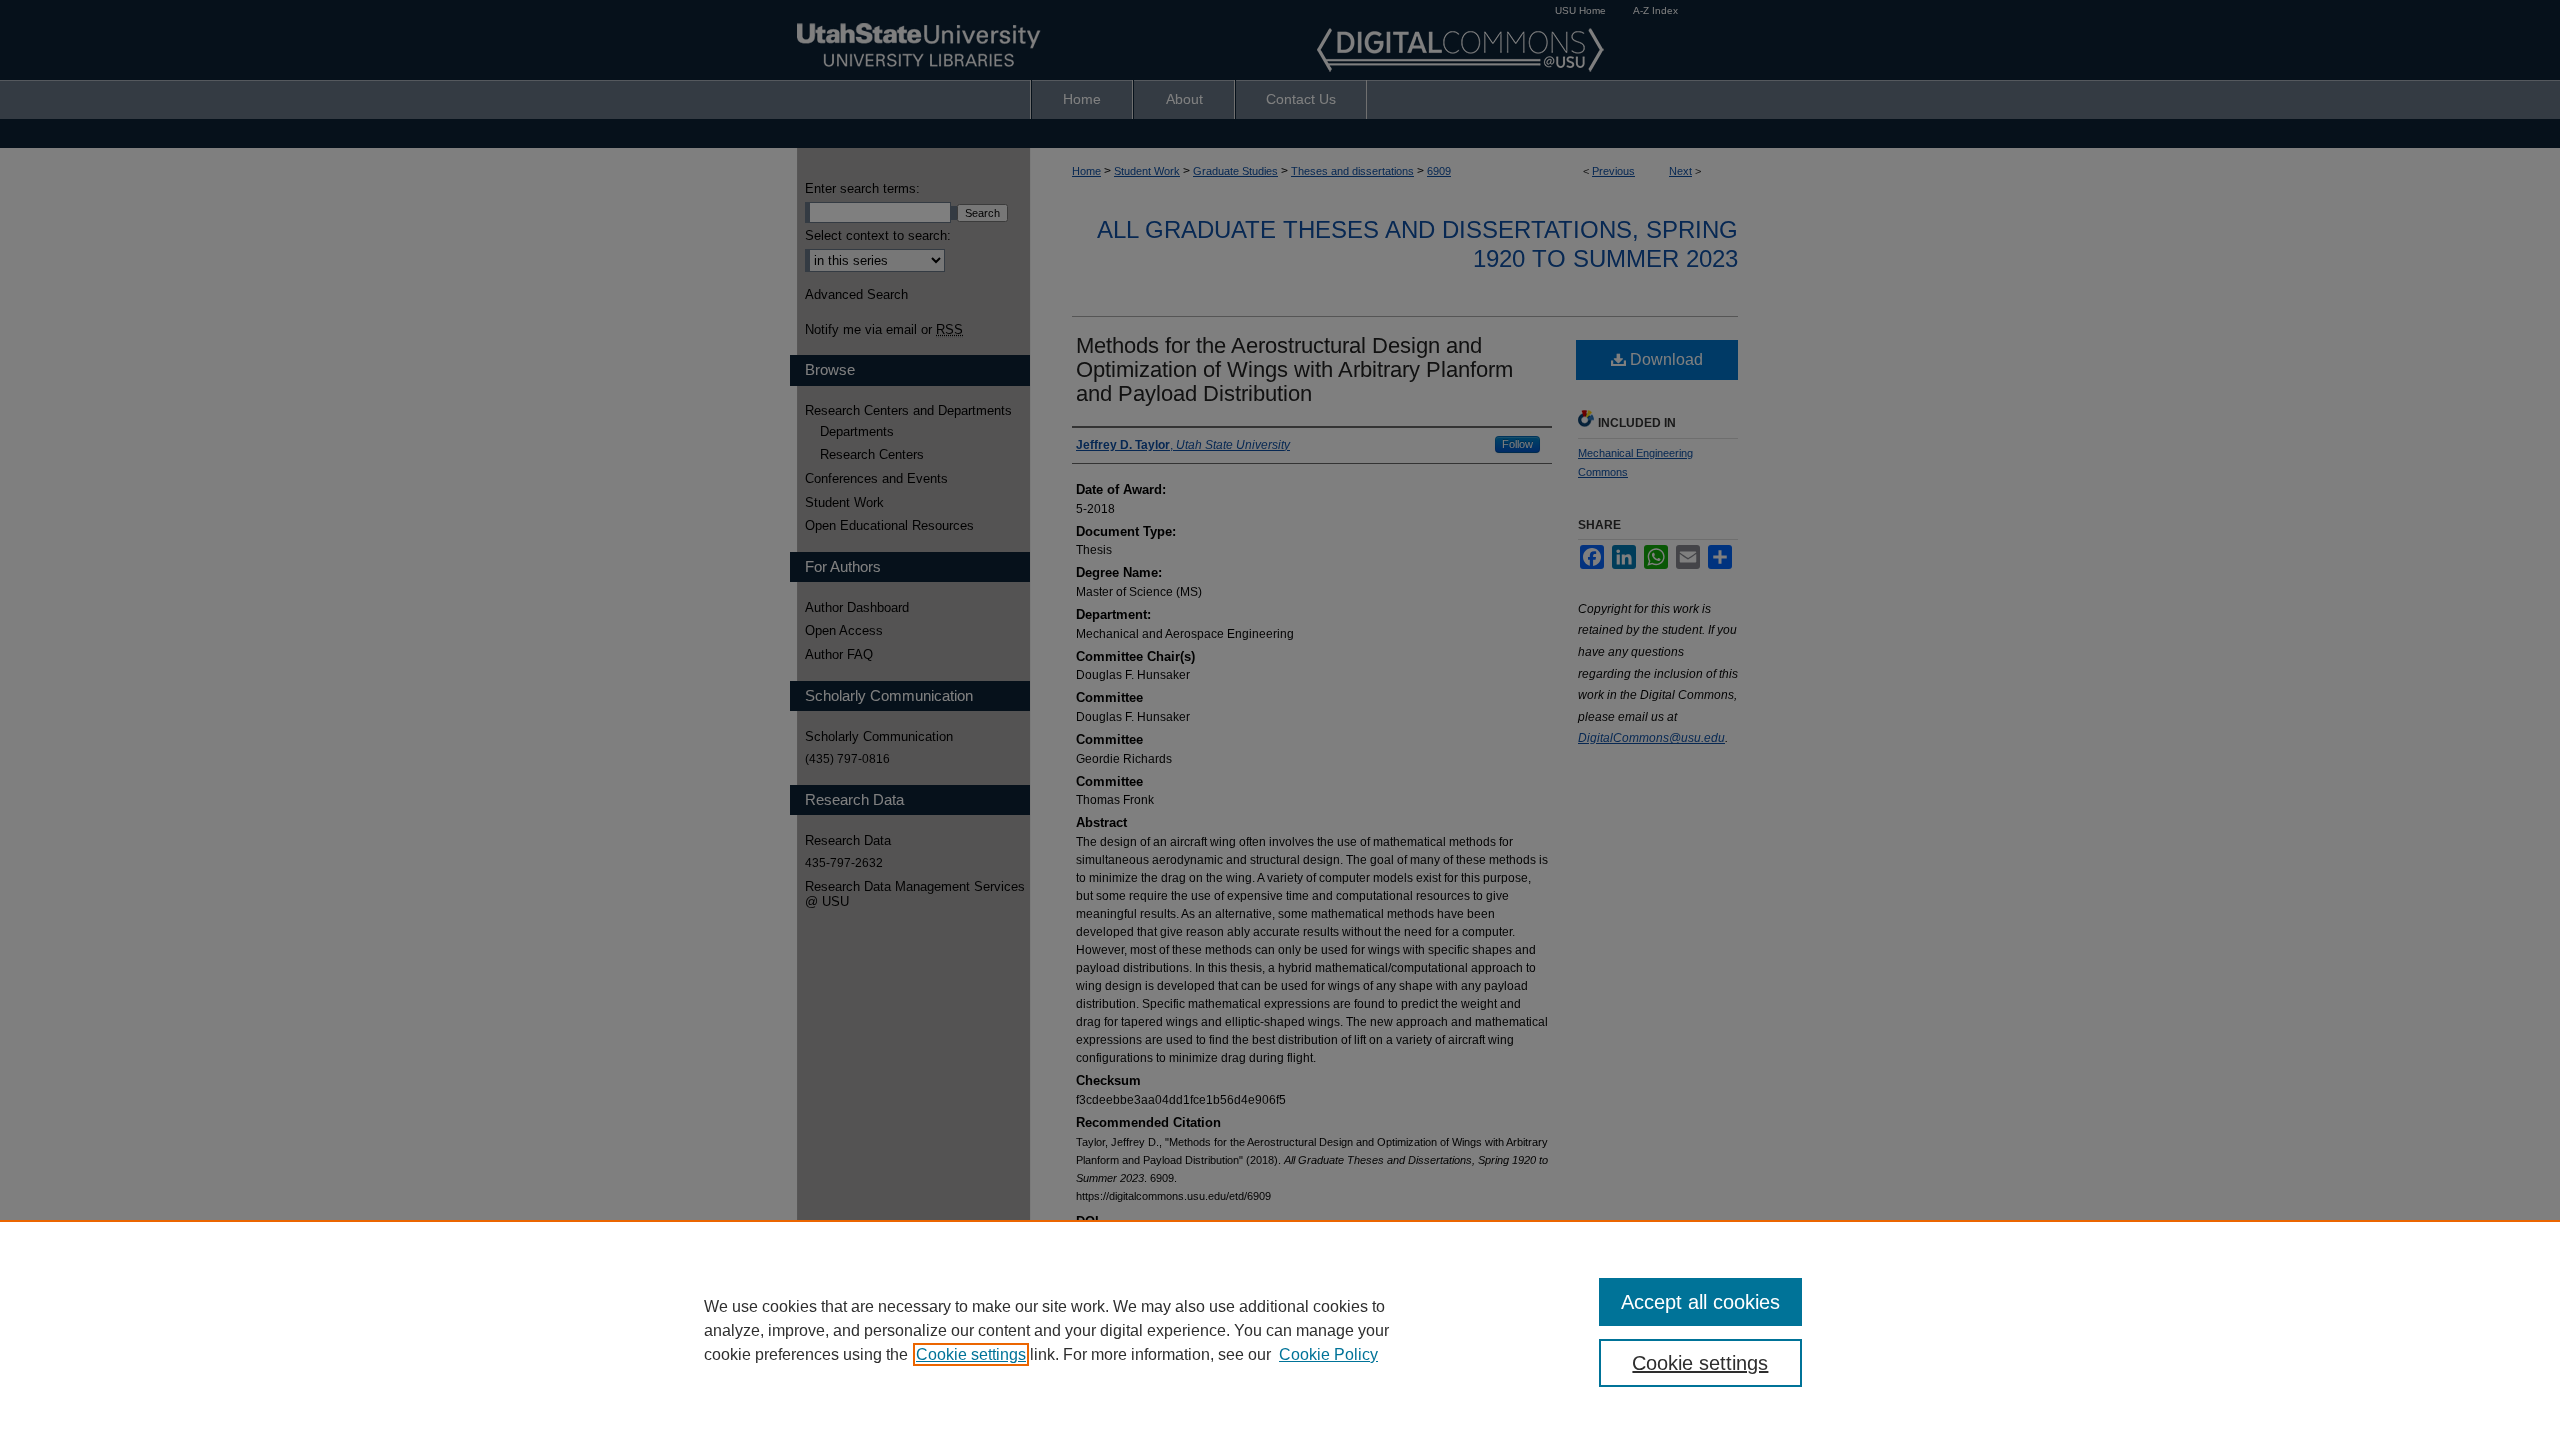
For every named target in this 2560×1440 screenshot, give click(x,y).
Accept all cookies (1700, 1302)
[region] (1280, 1330)
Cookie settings (971, 1354)
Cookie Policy (1328, 1354)
